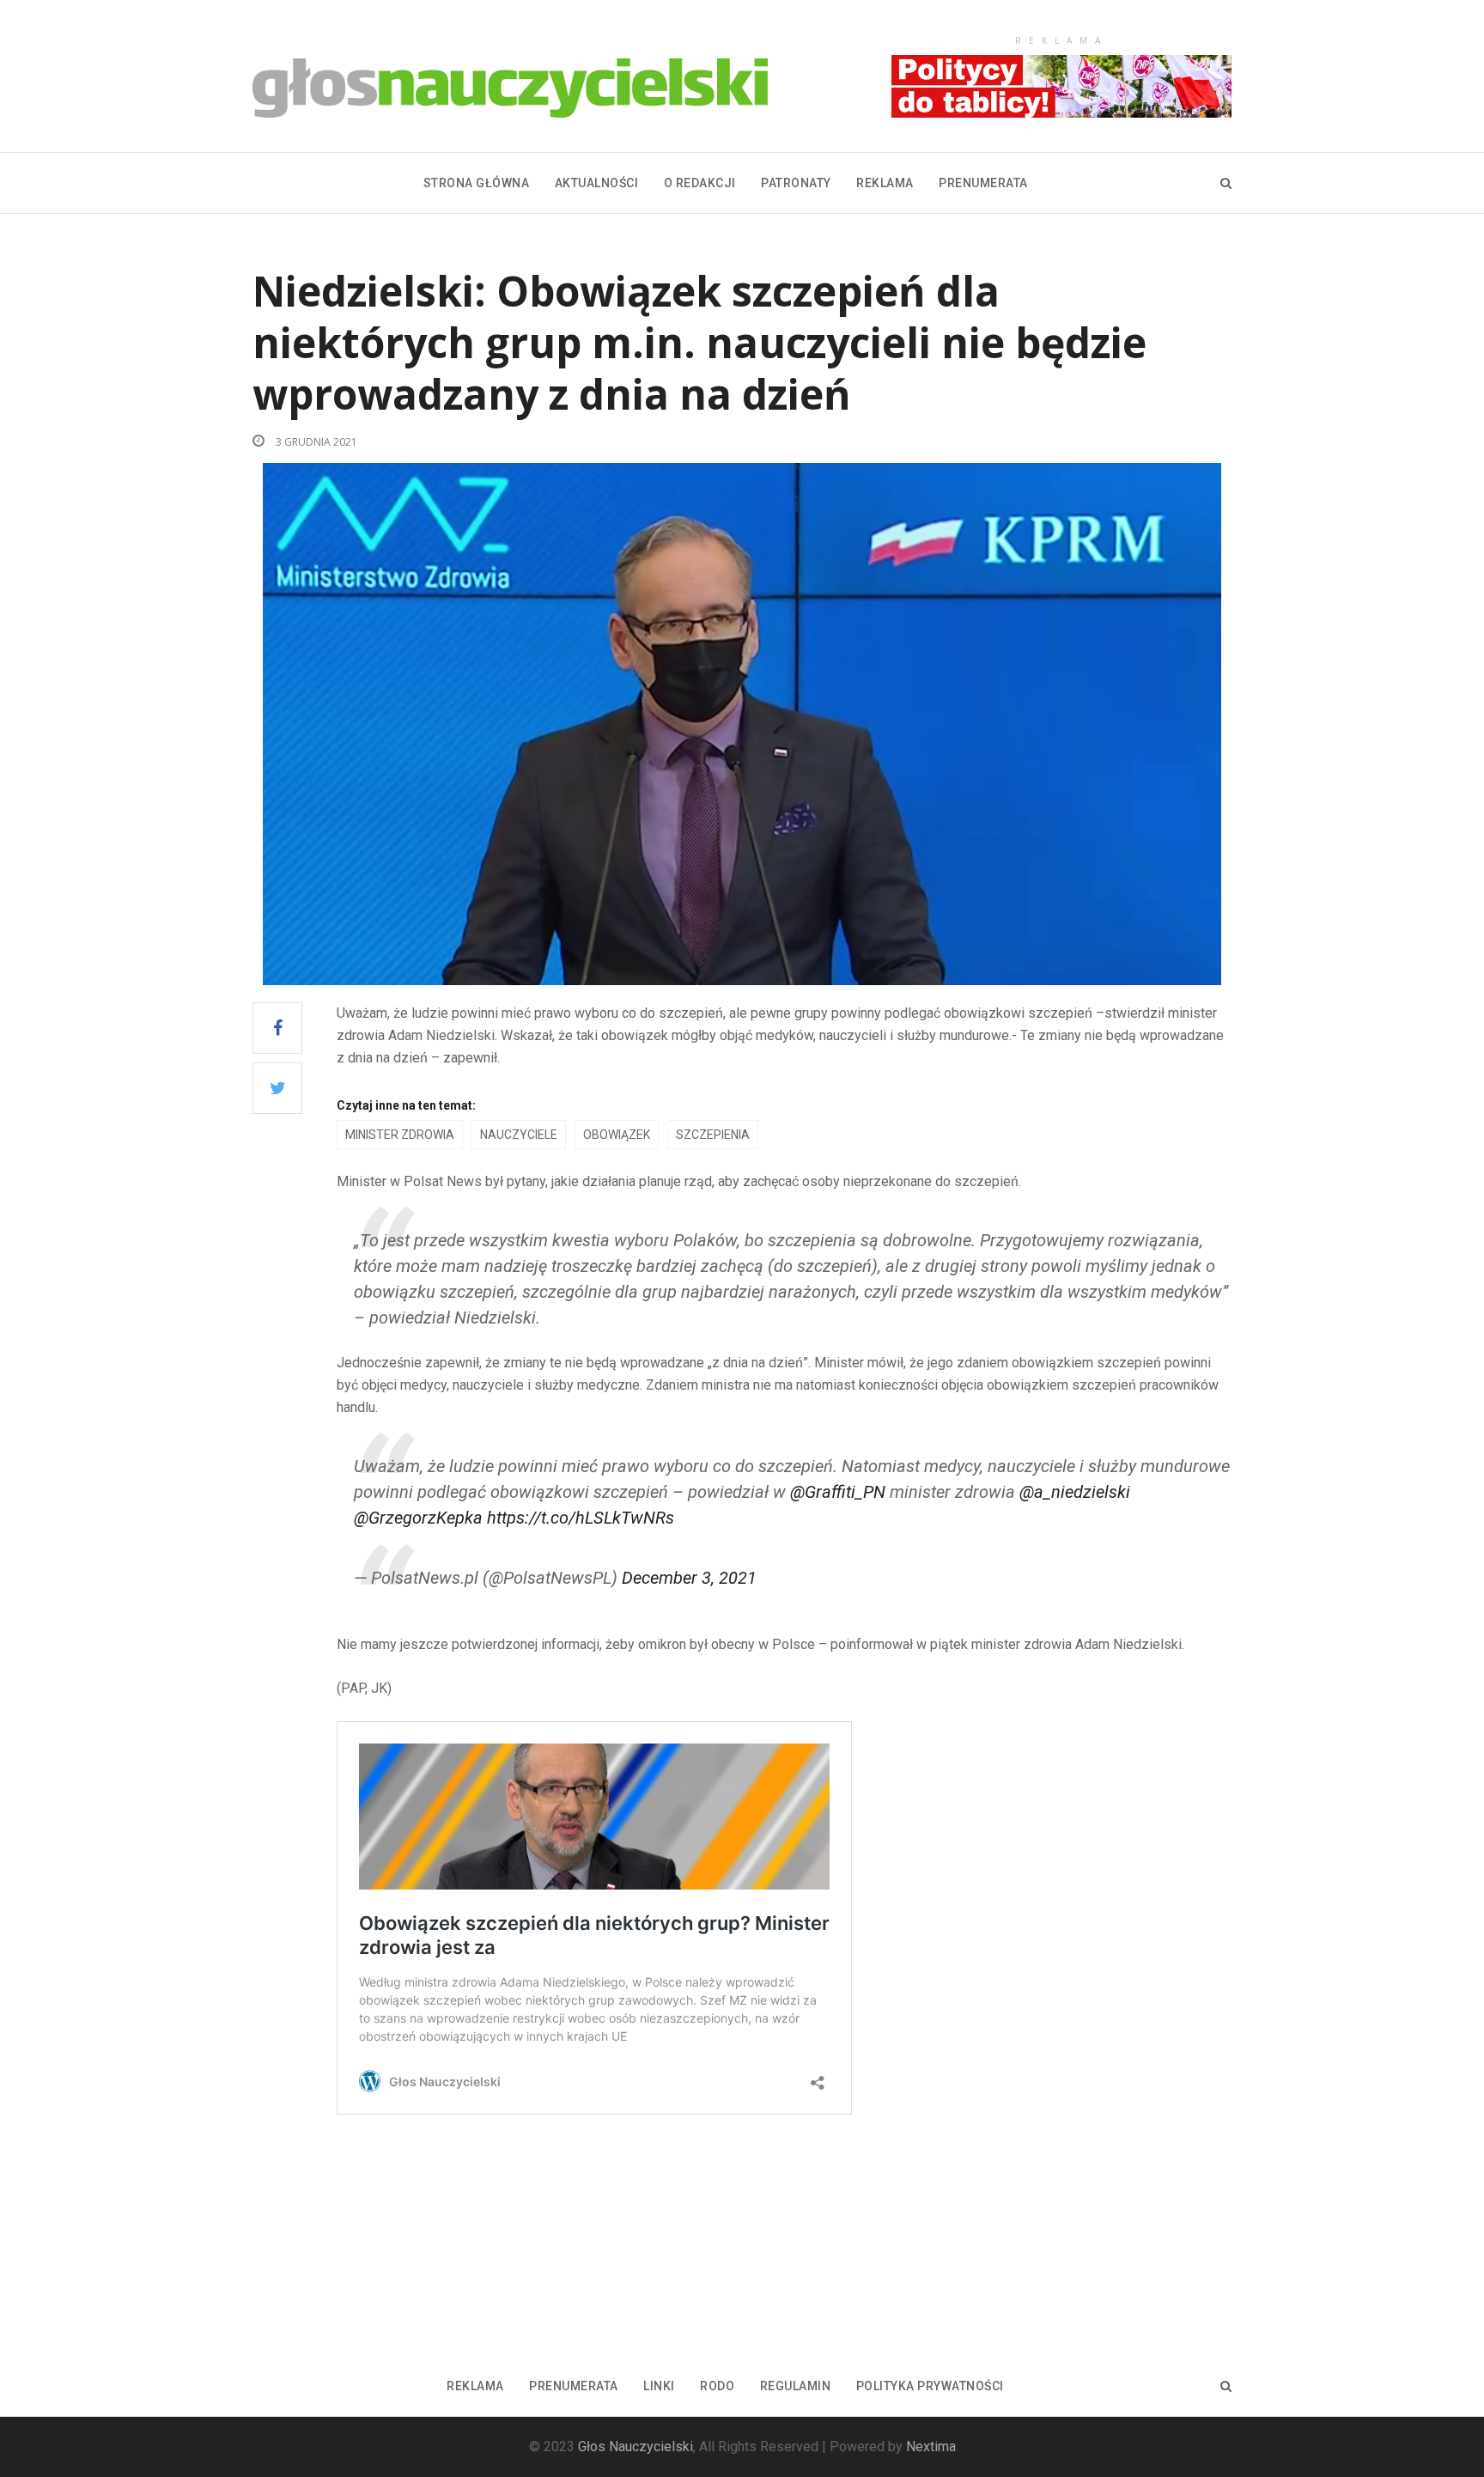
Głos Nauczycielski (636, 2447)
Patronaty (796, 183)
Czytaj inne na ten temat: (406, 1105)
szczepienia (713, 1135)
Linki (659, 2386)
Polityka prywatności (930, 2386)
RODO (717, 2386)
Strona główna (477, 183)
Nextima (931, 2447)
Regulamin (796, 2386)
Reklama (885, 183)
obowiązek (617, 1135)
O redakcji (700, 183)
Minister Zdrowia (400, 1135)
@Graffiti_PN (838, 1492)
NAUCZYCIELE (519, 1135)
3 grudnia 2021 (315, 442)
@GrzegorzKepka (418, 1518)
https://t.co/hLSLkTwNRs (581, 1518)
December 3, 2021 (689, 1578)
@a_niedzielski (1075, 1492)
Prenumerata (983, 183)
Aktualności (597, 183)
